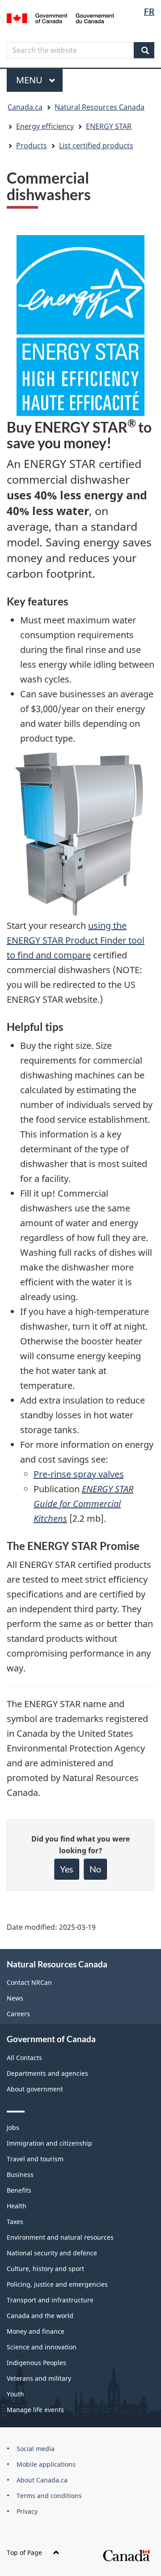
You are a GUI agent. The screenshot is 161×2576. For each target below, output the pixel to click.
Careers (18, 2014)
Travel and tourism (35, 2159)
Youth (15, 2394)
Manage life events (35, 2410)
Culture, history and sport (45, 2269)
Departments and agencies (47, 2073)
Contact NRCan (29, 1982)
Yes (67, 1869)
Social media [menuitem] (36, 2449)
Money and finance (36, 2331)
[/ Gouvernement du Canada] (60, 17)
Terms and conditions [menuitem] (49, 2496)
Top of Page (24, 2552)
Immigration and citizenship (49, 2143)
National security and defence (52, 2253)
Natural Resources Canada (100, 107)
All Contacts (24, 2058)
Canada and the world (40, 2316)
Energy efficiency (45, 126)
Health (17, 2206)
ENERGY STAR (109, 126)
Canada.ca (25, 107)
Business (20, 2175)
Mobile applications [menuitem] (46, 2464)
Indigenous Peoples (36, 2363)
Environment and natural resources (60, 2237)
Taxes (15, 2222)
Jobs (13, 2127)
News (15, 1998)
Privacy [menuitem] (27, 2511)
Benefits (19, 2190)
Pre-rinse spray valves (79, 1474)
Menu (30, 80)
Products (32, 146)
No (95, 1869)
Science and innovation (42, 2347)
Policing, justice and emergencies (57, 2284)
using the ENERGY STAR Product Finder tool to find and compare (76, 940)
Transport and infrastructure (50, 2300)
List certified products (96, 146)
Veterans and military (39, 2378)
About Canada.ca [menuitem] (42, 2480)
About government (35, 2089)
